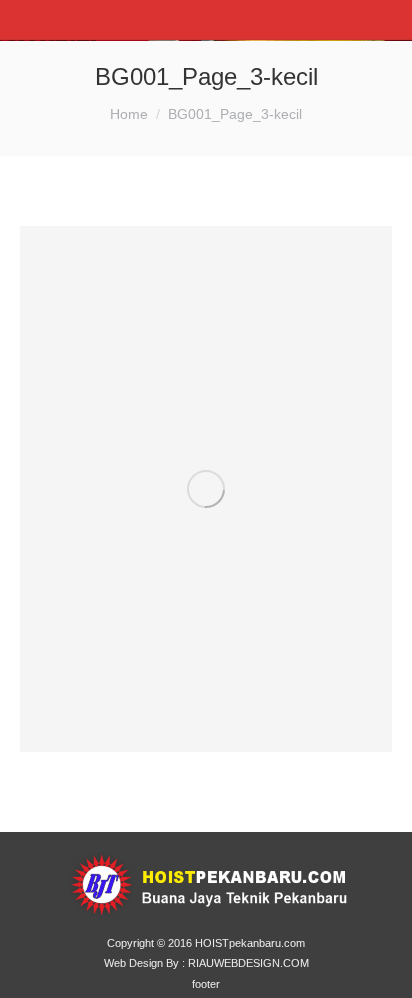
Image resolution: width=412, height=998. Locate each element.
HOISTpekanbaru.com (250, 943)
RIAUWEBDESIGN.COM (248, 963)
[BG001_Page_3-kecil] (206, 489)
